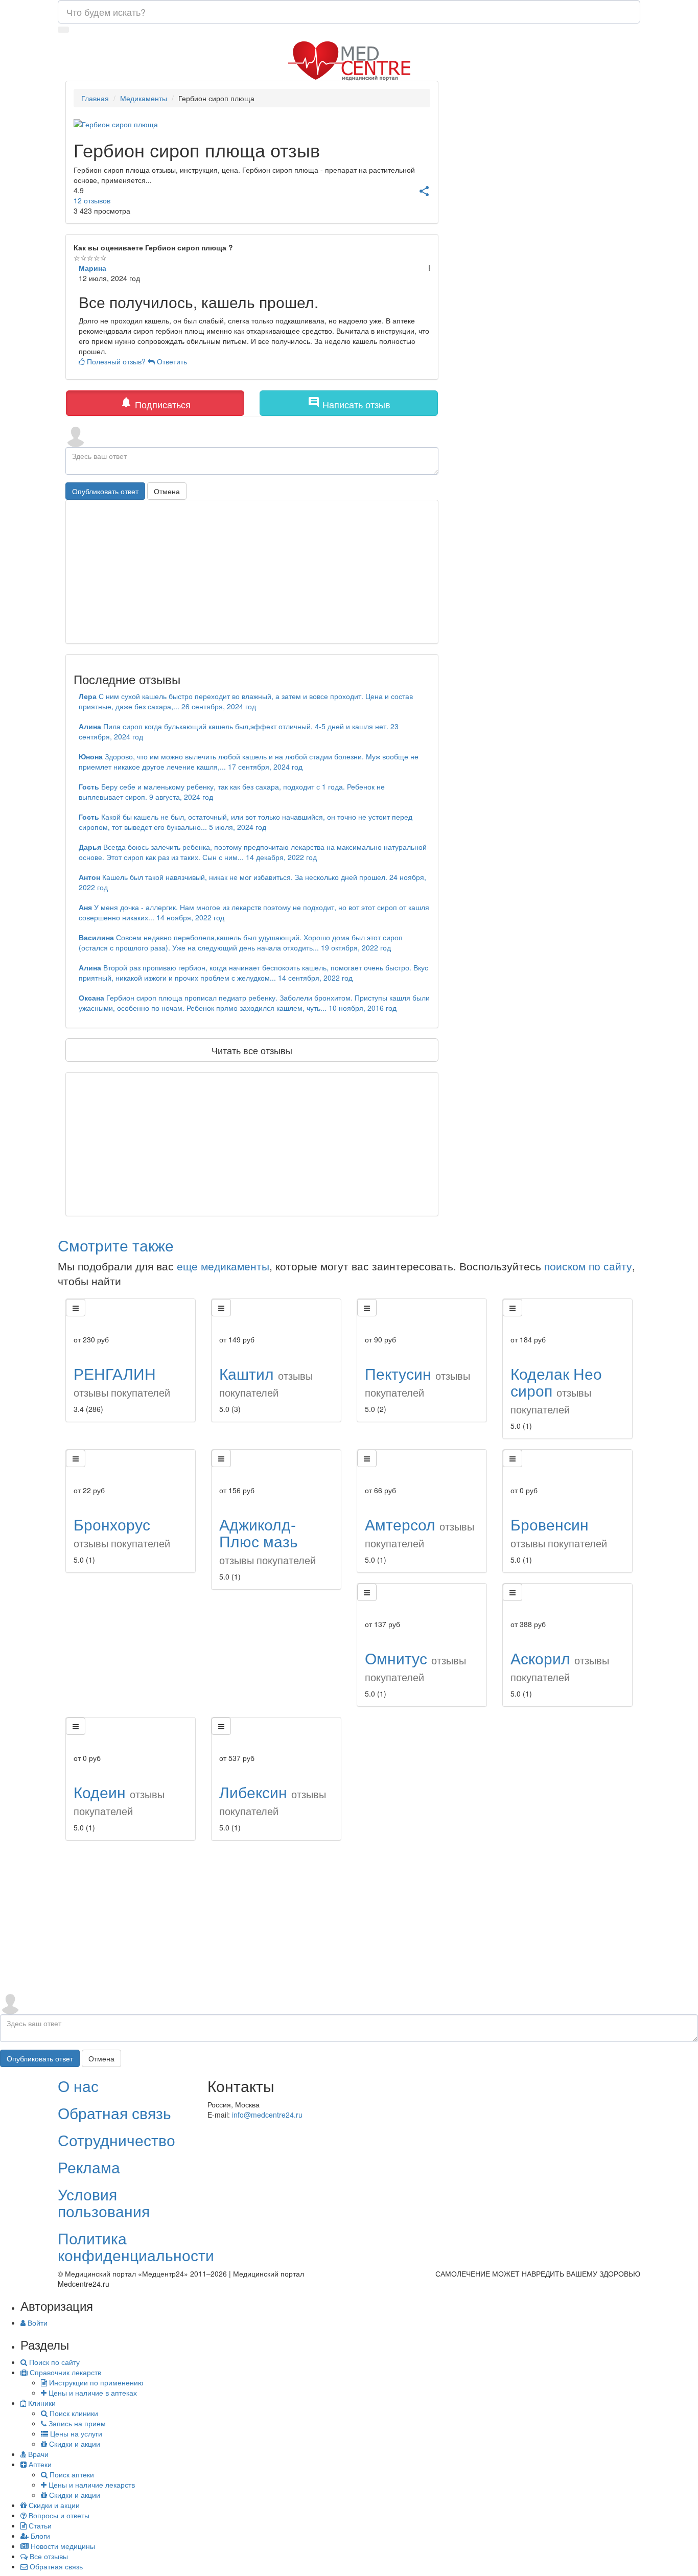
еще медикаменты (223, 1266)
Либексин (273, 1800)
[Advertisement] (252, 1144)
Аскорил (560, 1666)
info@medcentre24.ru (267, 2115)
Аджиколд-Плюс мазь (267, 1540)
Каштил (266, 1381)
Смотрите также (116, 1245)
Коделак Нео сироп (556, 1389)
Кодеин (119, 1800)
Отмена (167, 491)
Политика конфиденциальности (136, 2246)
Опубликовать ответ (105, 491)
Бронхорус (122, 1532)
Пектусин (417, 1381)
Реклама (89, 2167)
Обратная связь (114, 2113)
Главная (95, 98)
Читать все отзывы (252, 1050)
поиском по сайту (588, 1266)
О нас (78, 2086)
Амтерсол (420, 1532)
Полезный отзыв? (116, 361)
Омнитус (415, 1666)
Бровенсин (559, 1532)
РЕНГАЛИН (122, 1381)
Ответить (171, 361)
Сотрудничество (117, 2140)
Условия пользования (104, 2202)
